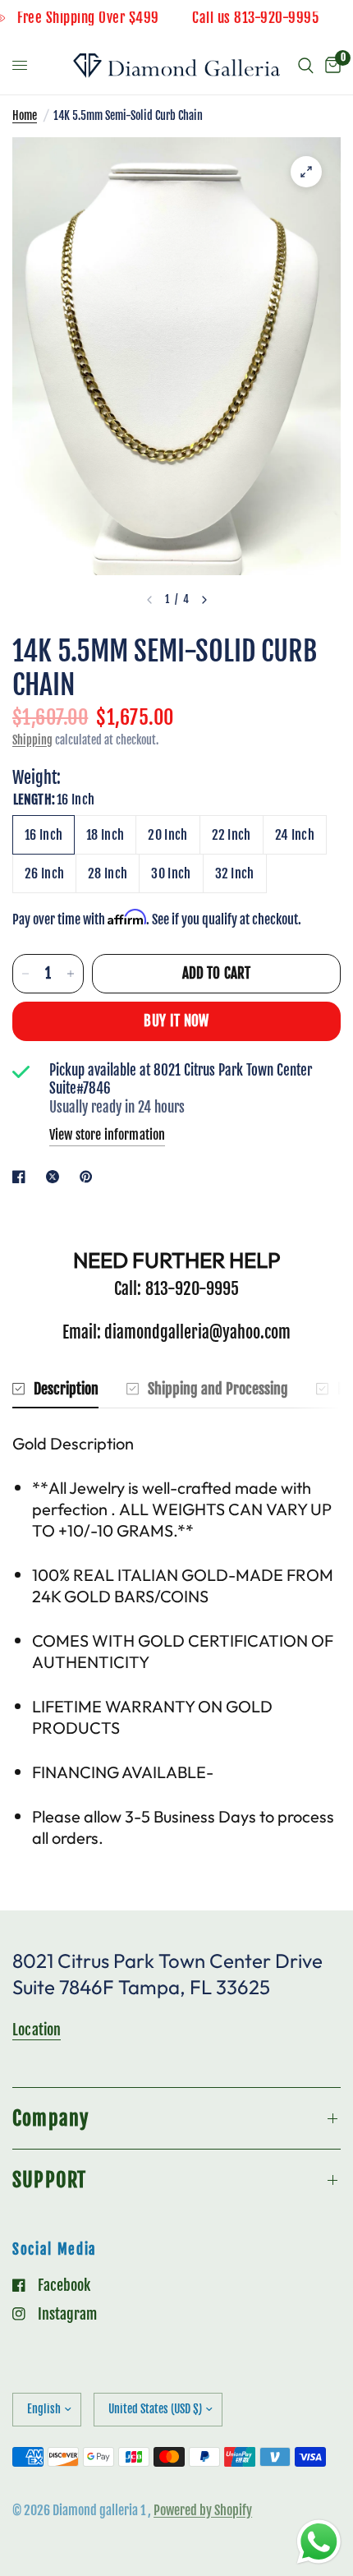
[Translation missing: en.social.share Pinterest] (89, 1177)
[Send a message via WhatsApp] (319, 2542)
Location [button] (37, 2030)
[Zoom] (306, 172)
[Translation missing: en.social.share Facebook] (22, 1177)
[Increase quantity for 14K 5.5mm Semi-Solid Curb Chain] (71, 974)
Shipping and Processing (218, 1389)
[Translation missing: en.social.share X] (56, 1177)
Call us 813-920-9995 (274, 18)
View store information (107, 1135)
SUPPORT (49, 2180)
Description (66, 1389)
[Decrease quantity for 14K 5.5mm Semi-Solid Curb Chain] (25, 974)
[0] (330, 66)
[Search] (306, 66)
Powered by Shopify (203, 2510)
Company (50, 2118)
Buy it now (176, 1021)
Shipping (32, 740)
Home (25, 115)
